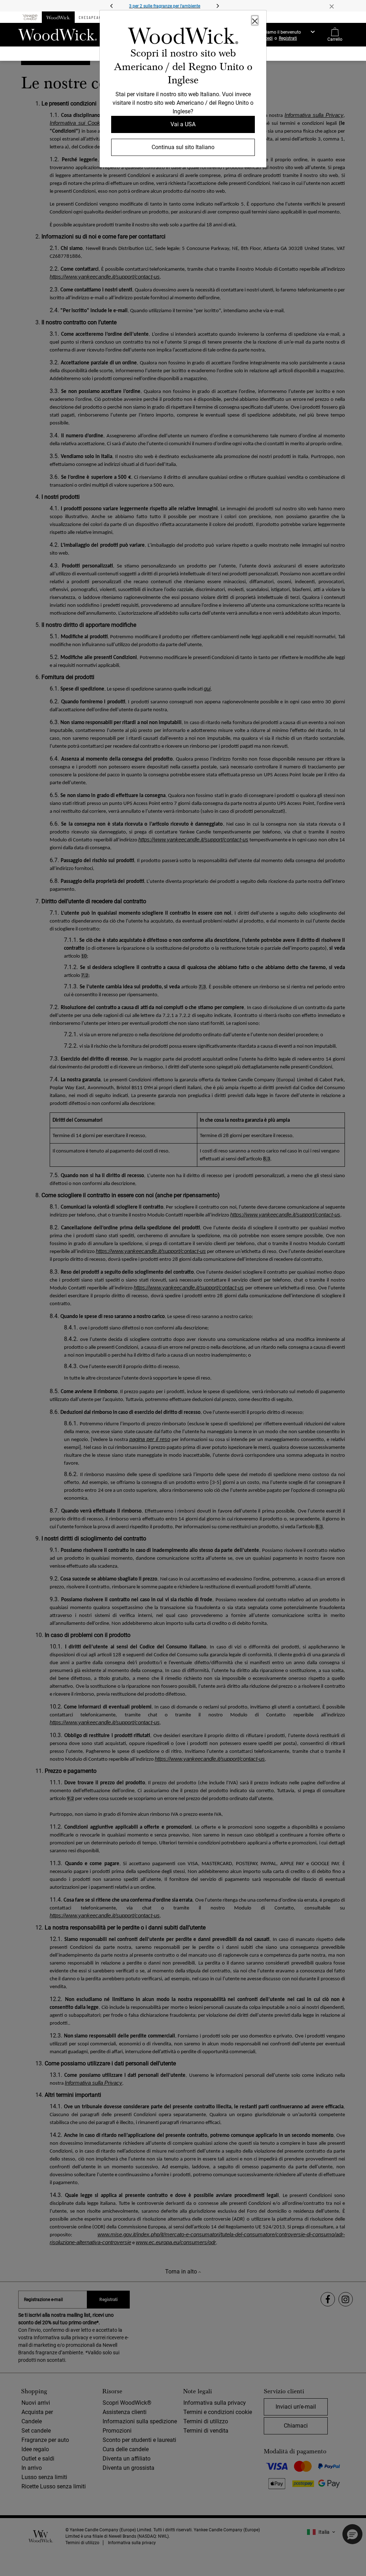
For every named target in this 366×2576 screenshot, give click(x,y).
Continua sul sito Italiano (183, 147)
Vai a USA (183, 124)
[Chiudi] (255, 20)
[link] (183, 37)
